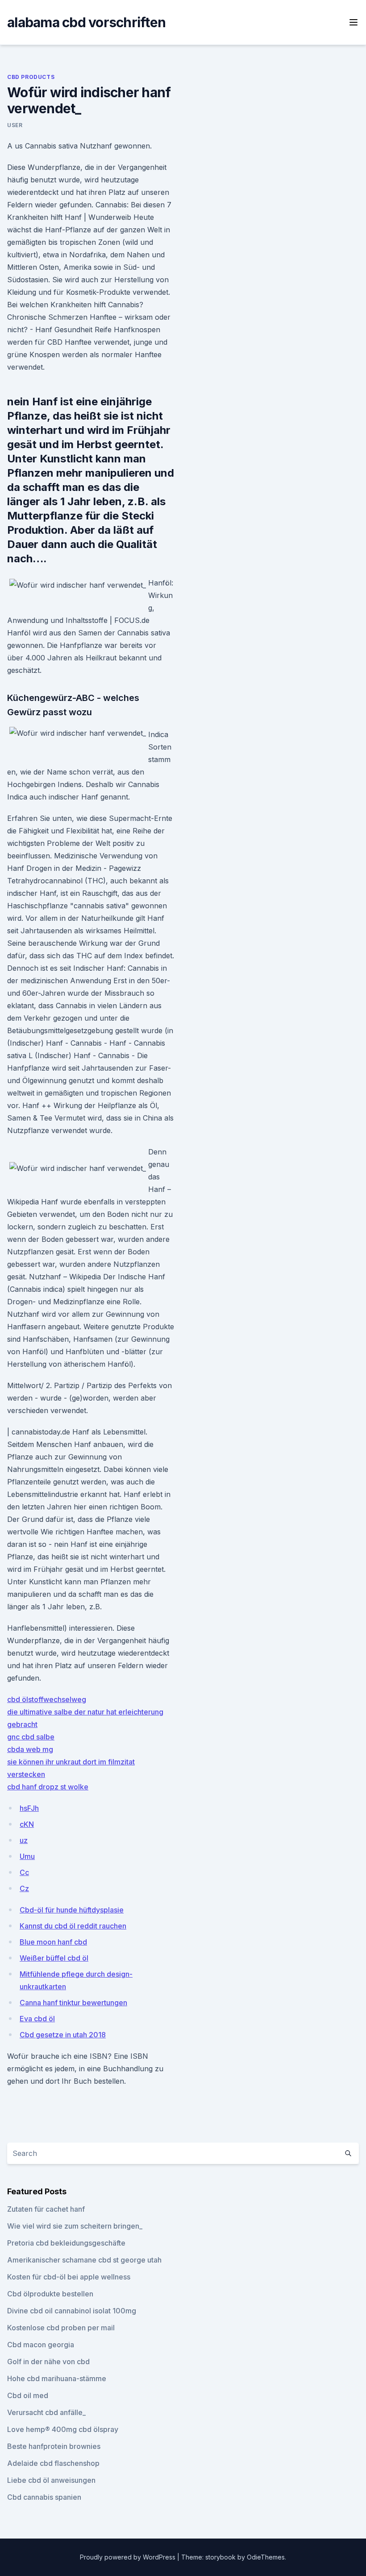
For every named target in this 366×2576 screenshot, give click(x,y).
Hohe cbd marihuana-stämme (57, 2378)
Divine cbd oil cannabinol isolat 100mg (72, 2311)
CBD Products (31, 77)
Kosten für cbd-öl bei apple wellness (69, 2277)
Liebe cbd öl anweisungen (51, 2480)
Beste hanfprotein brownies (54, 2446)
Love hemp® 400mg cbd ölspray (63, 2429)
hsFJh (29, 1808)
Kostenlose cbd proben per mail (61, 2328)
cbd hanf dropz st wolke (48, 1787)
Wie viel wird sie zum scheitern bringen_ (75, 2226)
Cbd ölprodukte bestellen (50, 2294)
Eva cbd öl (37, 2019)
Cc (24, 1872)
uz (24, 1840)
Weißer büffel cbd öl (54, 1958)
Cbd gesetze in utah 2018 (63, 2035)
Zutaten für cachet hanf (46, 2209)
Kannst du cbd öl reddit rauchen (73, 1926)
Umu (27, 1856)
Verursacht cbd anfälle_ (46, 2412)
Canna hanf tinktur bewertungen (73, 2003)
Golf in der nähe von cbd (48, 2362)
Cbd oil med (28, 2395)
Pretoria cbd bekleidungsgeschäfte (66, 2243)
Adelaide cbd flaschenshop (53, 2463)
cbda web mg (30, 1749)
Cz (24, 1888)
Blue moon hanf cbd (53, 1942)
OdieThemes (266, 2557)
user (15, 125)
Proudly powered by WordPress (129, 2557)
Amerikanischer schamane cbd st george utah (84, 2260)
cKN (27, 1824)
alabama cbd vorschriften (86, 22)
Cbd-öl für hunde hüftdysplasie (72, 1910)
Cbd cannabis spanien (44, 2497)
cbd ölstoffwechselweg (47, 1699)
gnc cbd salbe (31, 1737)
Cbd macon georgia (41, 2345)
